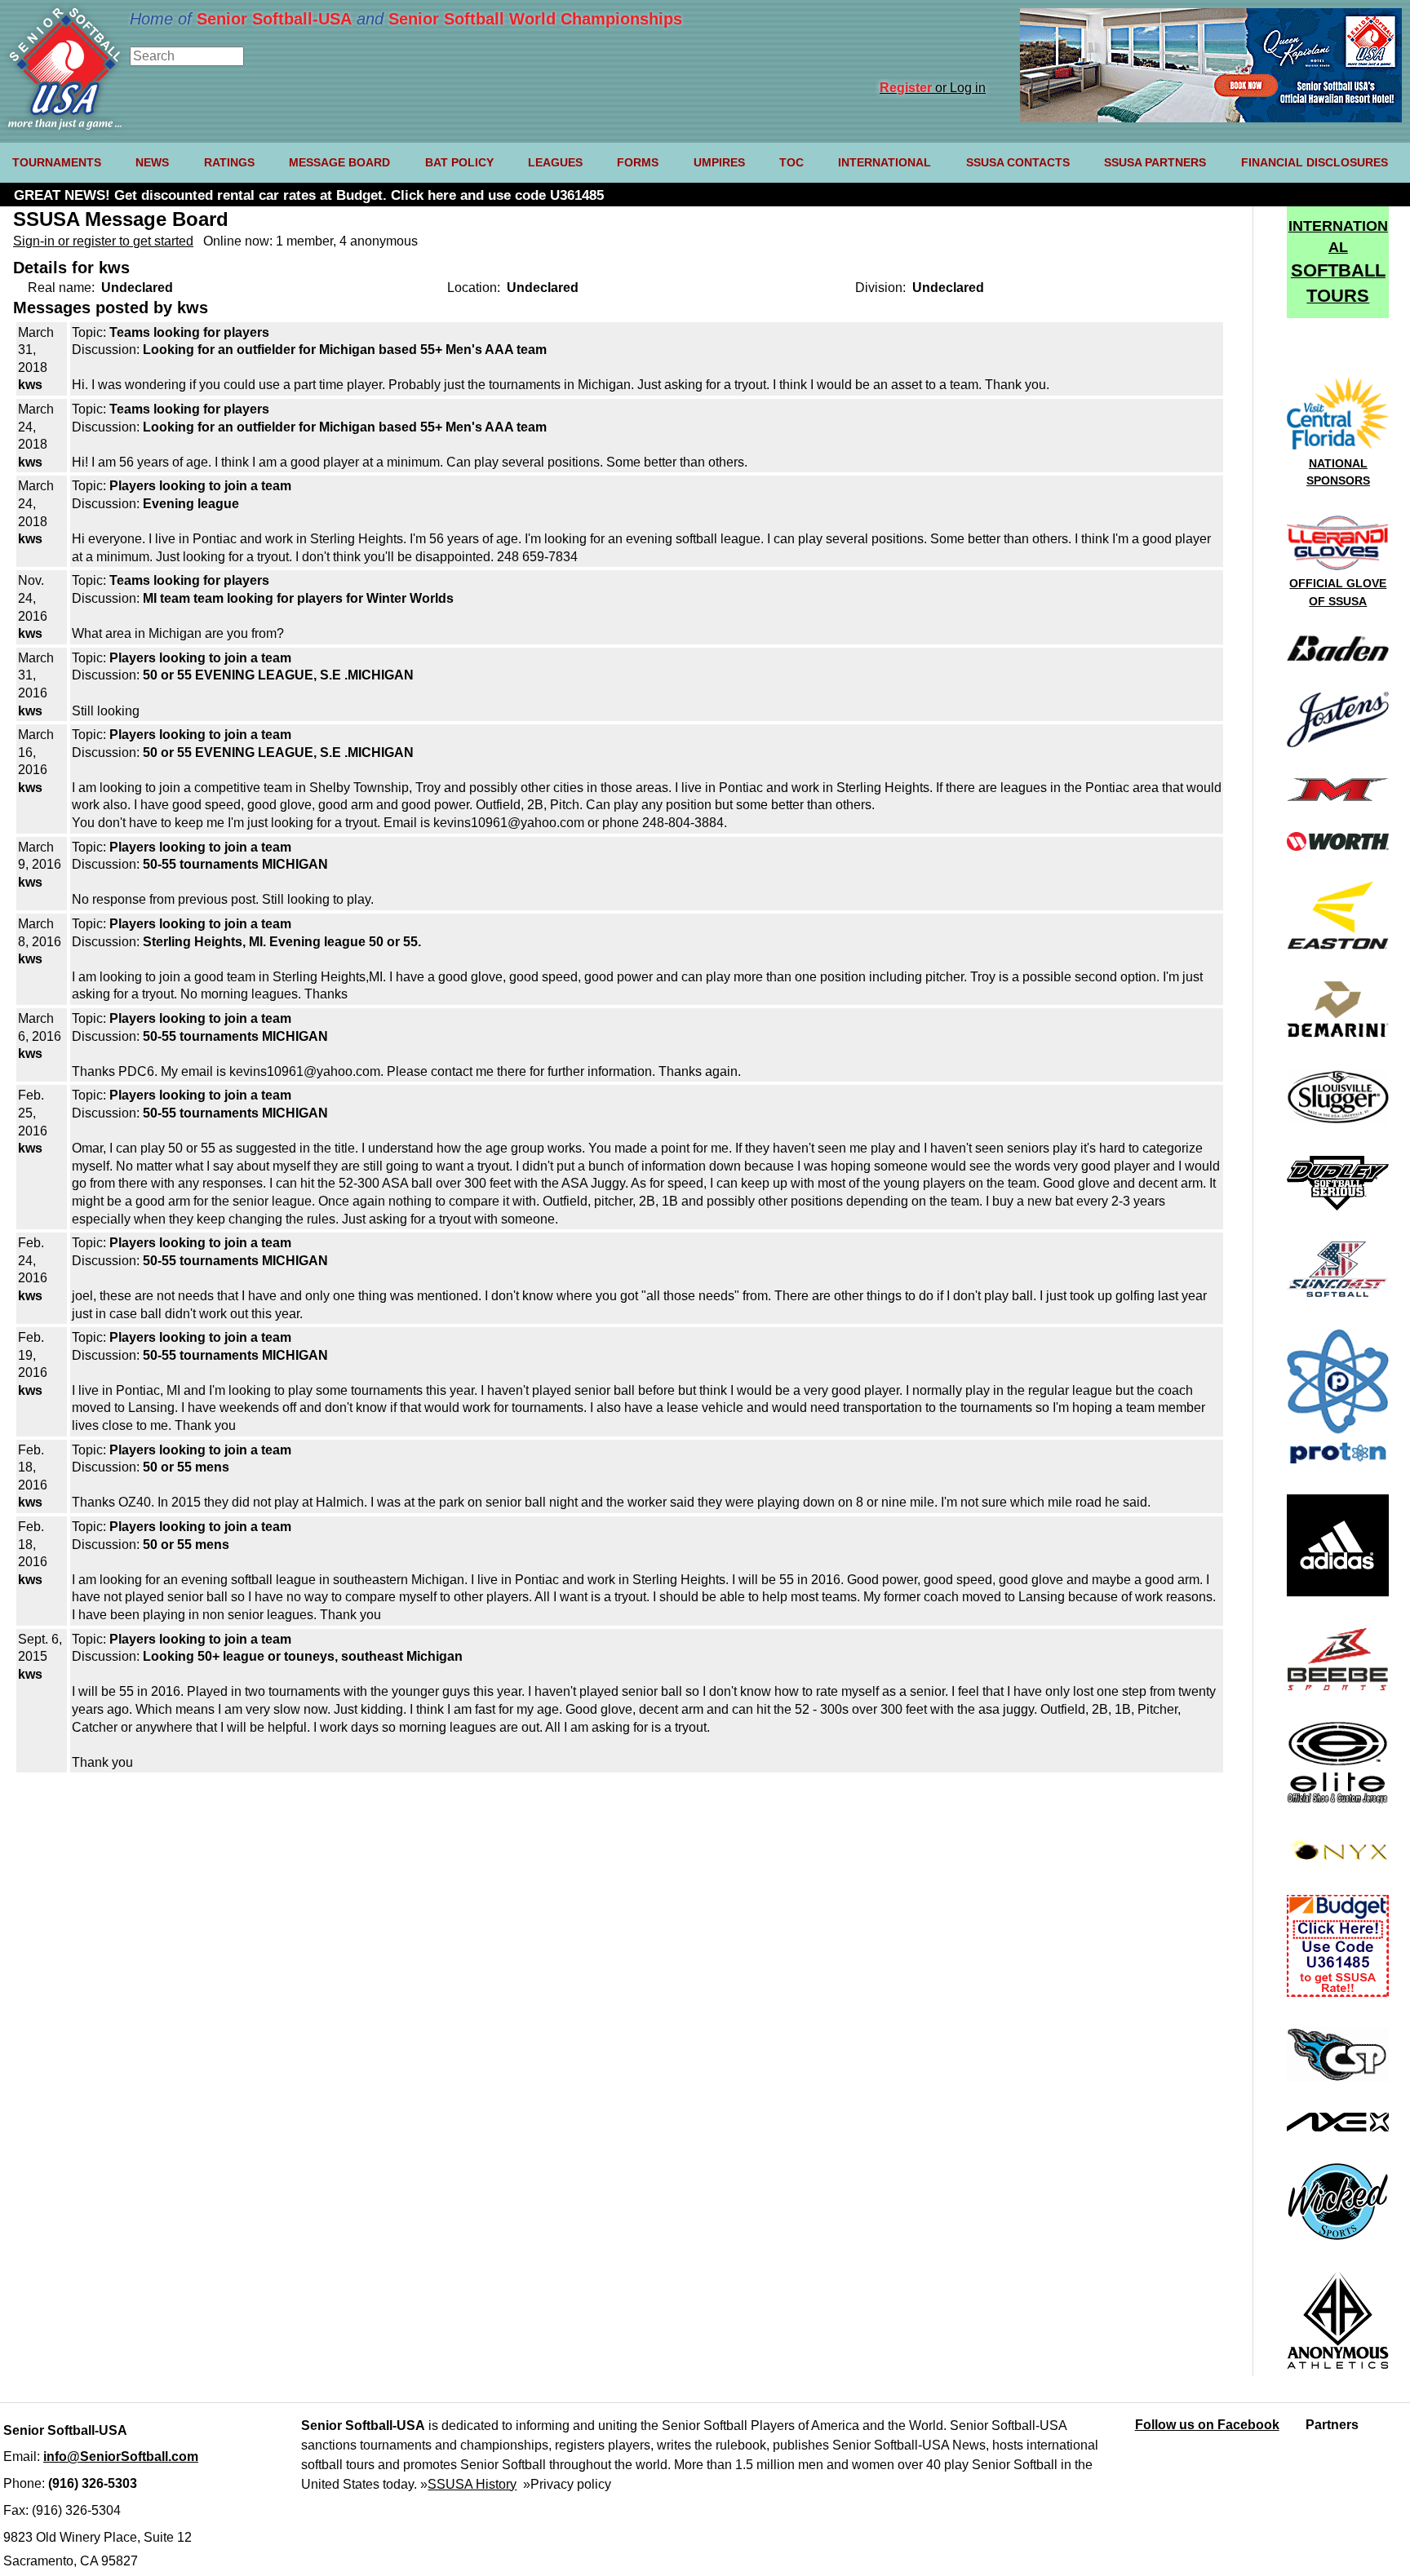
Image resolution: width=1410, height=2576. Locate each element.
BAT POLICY (459, 162)
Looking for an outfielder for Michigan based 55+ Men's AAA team (345, 350)
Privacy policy (571, 2484)
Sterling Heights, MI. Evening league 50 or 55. (282, 942)
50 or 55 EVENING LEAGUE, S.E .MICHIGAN (278, 675)
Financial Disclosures (1315, 162)
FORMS (638, 162)
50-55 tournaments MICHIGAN (235, 864)
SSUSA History (472, 2484)
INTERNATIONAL (885, 162)
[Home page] (65, 125)
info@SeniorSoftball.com (121, 2456)
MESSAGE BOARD (339, 162)
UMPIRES (719, 162)
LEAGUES (555, 162)
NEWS (152, 162)
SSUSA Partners (1155, 162)
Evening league (191, 504)
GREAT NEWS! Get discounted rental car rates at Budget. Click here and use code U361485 (309, 195)
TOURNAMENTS (57, 162)
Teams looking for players (189, 332)
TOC (791, 162)
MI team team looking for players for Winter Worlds (298, 598)
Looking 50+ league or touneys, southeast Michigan (303, 1656)
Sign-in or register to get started (103, 241)
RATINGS (229, 162)
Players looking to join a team (200, 486)
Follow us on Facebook (1207, 2425)
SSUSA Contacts (1018, 162)
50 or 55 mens (186, 1467)
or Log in (933, 88)
